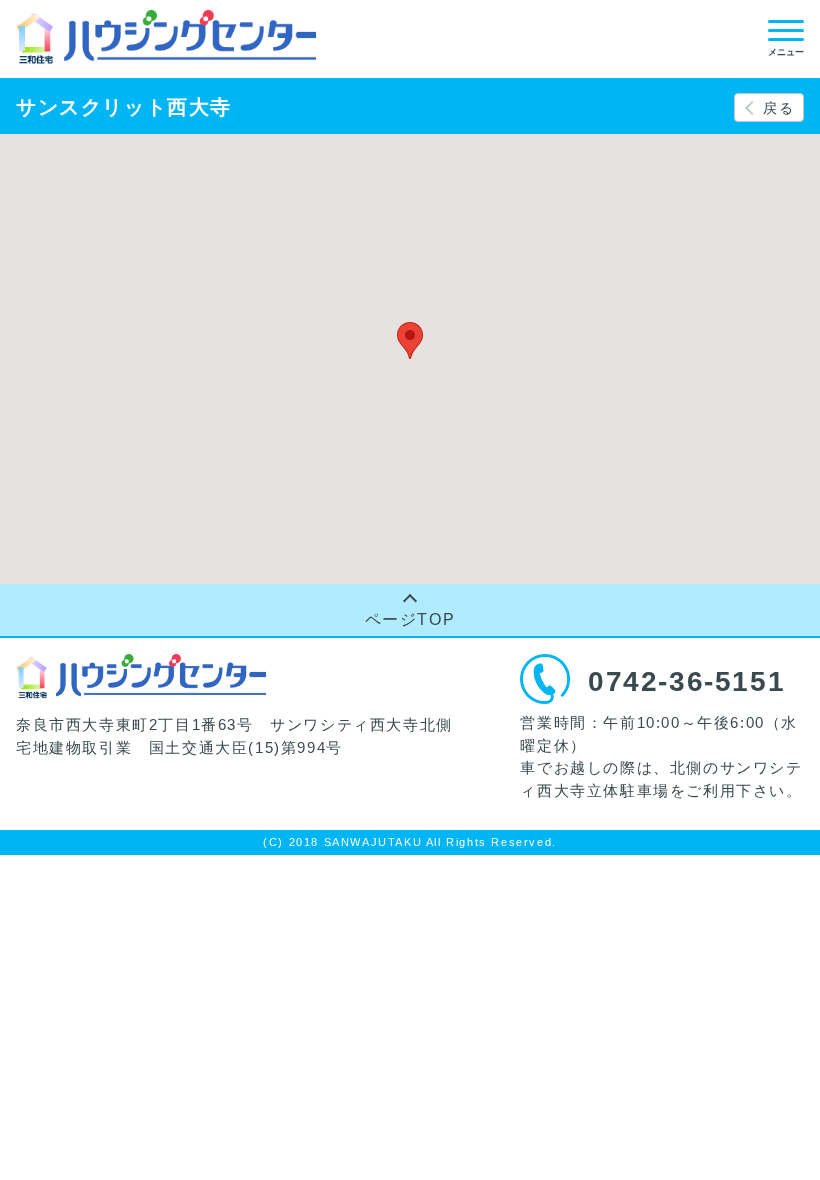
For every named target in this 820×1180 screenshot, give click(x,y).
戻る (778, 108)
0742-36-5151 (686, 681)
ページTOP (410, 619)
